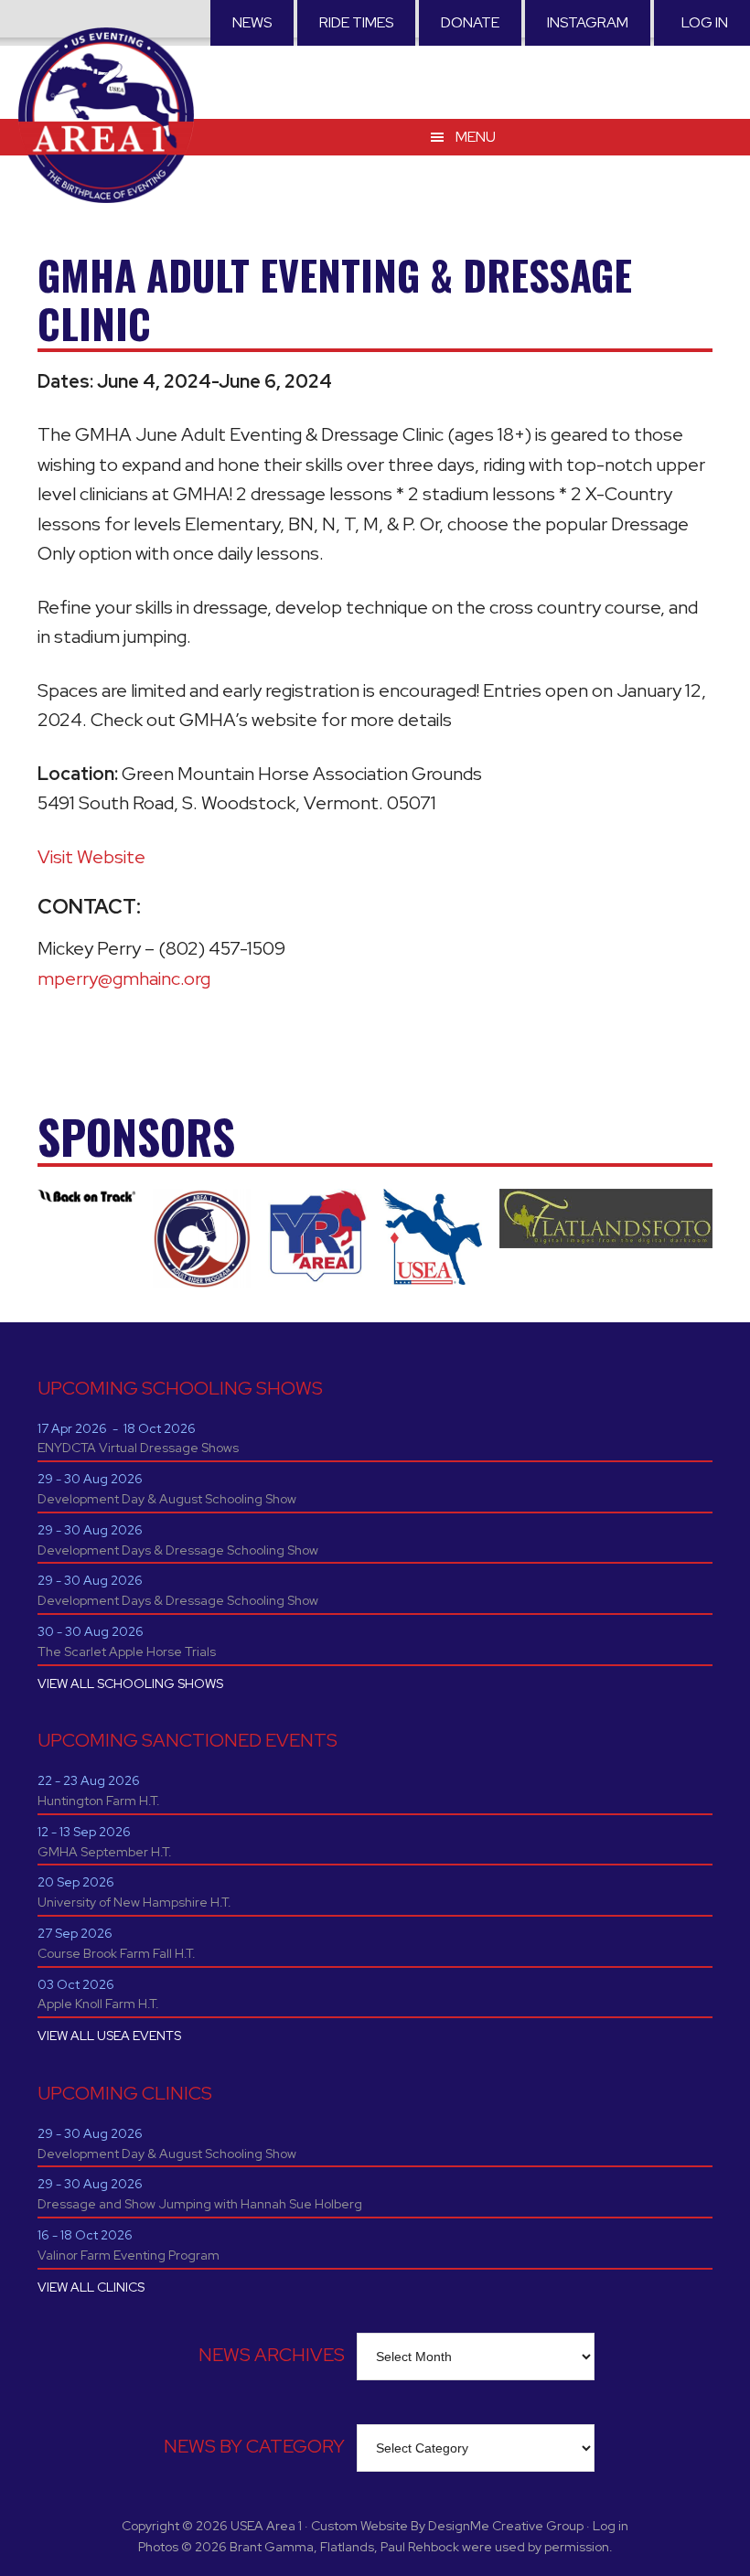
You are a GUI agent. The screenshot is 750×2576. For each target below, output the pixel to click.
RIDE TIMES (356, 22)
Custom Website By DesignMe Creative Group (447, 2526)
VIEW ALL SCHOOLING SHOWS (130, 1683)
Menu (476, 137)
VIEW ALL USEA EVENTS (109, 2036)
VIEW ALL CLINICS (91, 2287)
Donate (470, 22)
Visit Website (91, 857)
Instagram (588, 22)
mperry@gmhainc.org (124, 978)
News (252, 22)
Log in (705, 22)
